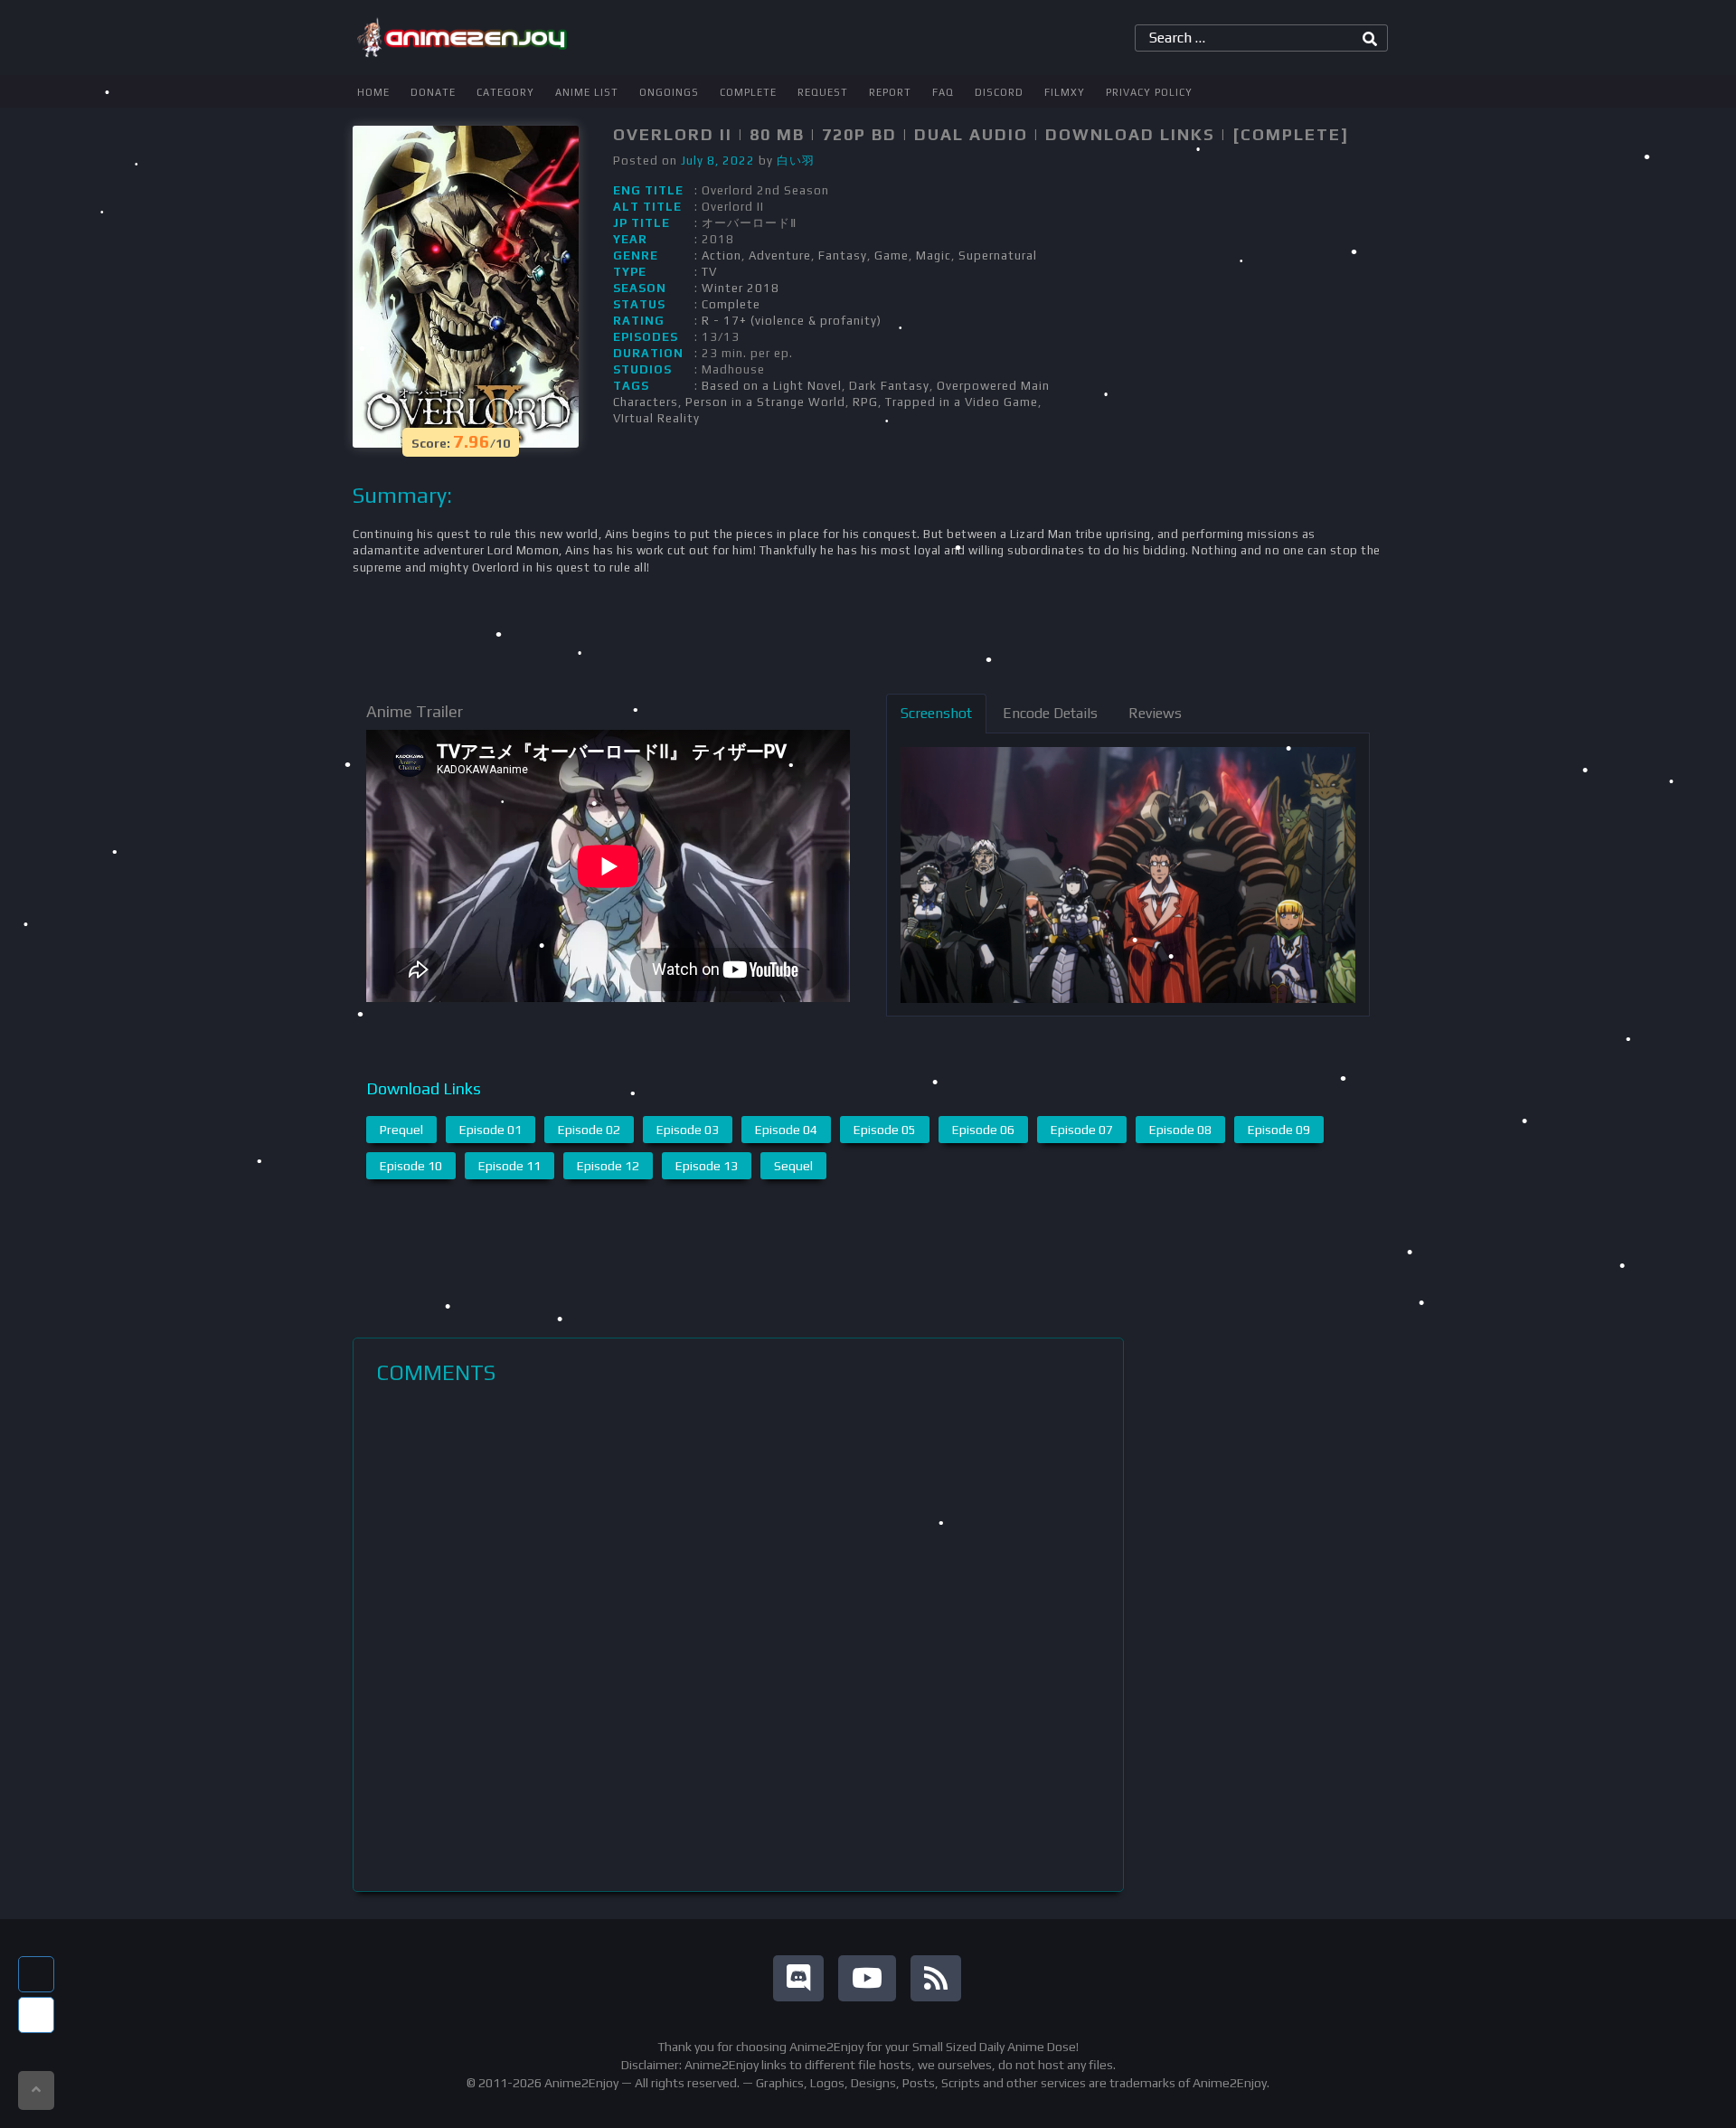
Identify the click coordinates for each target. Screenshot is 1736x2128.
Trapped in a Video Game (962, 402)
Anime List (587, 92)
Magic (934, 255)
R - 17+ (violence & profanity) (792, 321)
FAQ (943, 92)
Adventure (780, 255)
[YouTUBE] (867, 1978)
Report (890, 92)
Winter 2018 (741, 288)
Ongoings (669, 92)
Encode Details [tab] (1050, 713)
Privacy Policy (1149, 92)
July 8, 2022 (718, 161)
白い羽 (796, 161)
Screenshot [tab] (936, 713)
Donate (433, 92)
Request (823, 92)
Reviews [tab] (1155, 713)
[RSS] (936, 1978)
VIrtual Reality (656, 418)
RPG (865, 402)
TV (709, 272)
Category (505, 92)
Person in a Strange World (765, 402)
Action (722, 255)
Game (892, 255)
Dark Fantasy (889, 386)
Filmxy (1065, 92)
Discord (999, 92)
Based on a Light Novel (772, 386)
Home (373, 92)
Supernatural (998, 255)
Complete (748, 92)
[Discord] (798, 1978)
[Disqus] (738, 1638)
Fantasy (843, 255)
